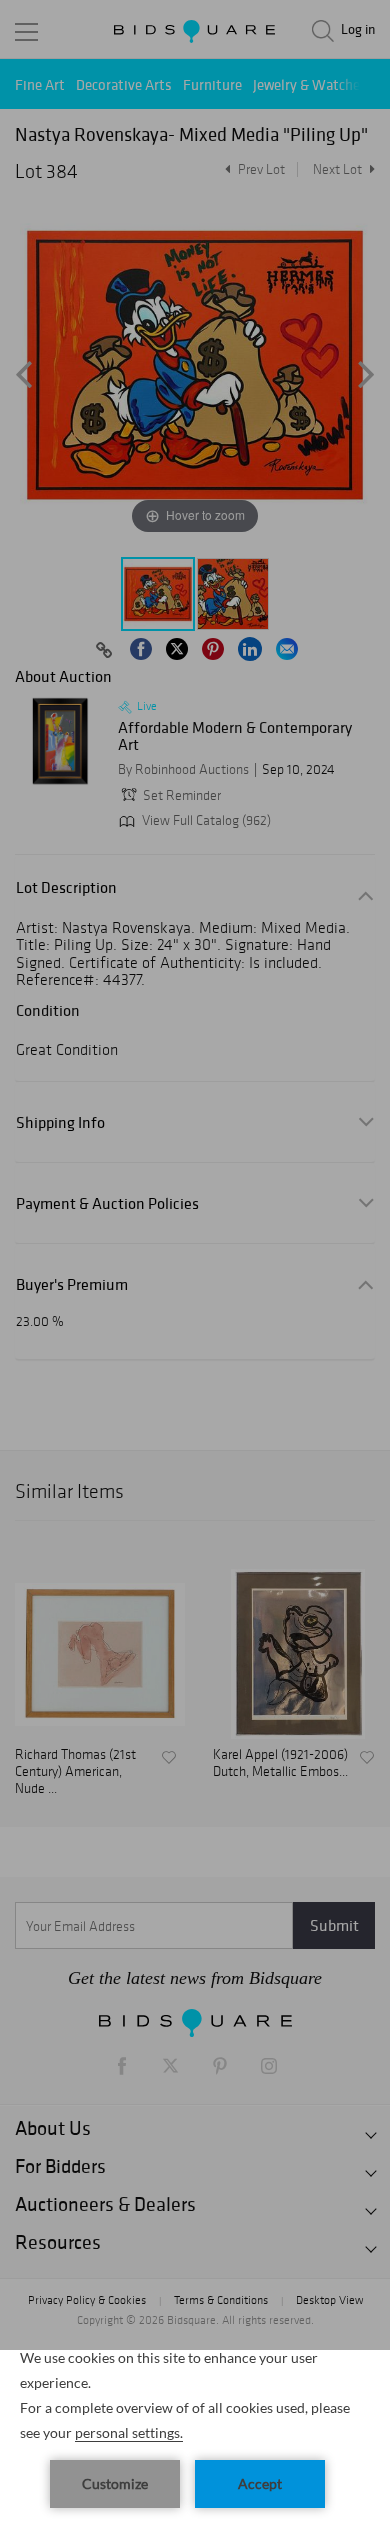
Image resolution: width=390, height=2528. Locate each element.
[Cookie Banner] (195, 2439)
